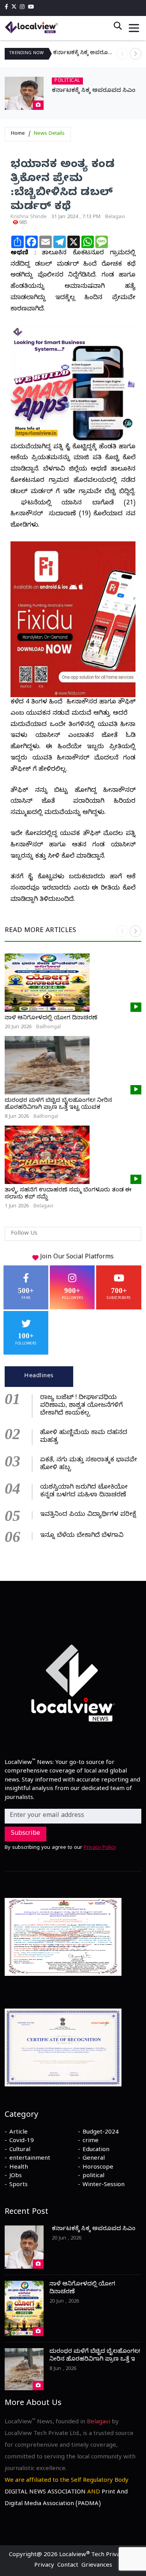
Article (18, 2133)
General (94, 2159)
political (93, 2176)
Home (18, 134)
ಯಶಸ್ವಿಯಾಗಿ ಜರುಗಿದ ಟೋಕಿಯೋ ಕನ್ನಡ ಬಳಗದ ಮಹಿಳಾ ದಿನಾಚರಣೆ (84, 1492)
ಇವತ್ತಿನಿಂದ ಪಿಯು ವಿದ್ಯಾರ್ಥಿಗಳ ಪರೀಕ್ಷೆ (88, 1515)
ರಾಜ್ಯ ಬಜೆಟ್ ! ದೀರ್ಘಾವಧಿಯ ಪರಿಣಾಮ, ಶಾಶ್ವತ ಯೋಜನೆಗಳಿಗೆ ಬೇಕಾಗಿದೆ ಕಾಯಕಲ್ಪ (81, 1406)
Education (96, 2150)
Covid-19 (22, 2141)
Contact (68, 2566)
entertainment (30, 2159)
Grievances (97, 2566)
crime (91, 2141)
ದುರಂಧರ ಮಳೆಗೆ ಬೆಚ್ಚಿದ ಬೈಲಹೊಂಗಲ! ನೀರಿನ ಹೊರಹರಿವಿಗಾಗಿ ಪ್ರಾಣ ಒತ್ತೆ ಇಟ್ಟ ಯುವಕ (58, 1105)
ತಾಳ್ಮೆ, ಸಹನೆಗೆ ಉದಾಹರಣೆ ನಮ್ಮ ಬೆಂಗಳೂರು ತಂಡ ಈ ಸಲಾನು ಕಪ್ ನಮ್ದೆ (68, 1194)
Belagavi (115, 217)
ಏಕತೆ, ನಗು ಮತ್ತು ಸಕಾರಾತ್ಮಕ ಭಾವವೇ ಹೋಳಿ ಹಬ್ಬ (89, 1464)
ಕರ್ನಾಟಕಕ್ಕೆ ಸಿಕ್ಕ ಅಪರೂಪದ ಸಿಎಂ (85, 54)
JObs (16, 2176)
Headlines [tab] (39, 1376)
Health (19, 2168)
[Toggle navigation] (134, 28)
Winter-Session (104, 2185)
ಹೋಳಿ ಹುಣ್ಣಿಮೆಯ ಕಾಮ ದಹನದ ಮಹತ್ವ (84, 1437)
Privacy (44, 2566)
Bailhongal (48, 1027)
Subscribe (26, 1834)
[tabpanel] (73, 1466)
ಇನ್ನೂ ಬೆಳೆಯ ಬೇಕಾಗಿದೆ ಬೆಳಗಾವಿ (82, 1536)
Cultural (20, 2150)
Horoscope (98, 2168)
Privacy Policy (100, 1848)
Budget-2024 (101, 2133)
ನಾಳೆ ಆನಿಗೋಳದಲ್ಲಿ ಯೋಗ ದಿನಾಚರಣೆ (51, 1018)
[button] (135, 54)
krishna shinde (29, 217)
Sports (18, 2185)
